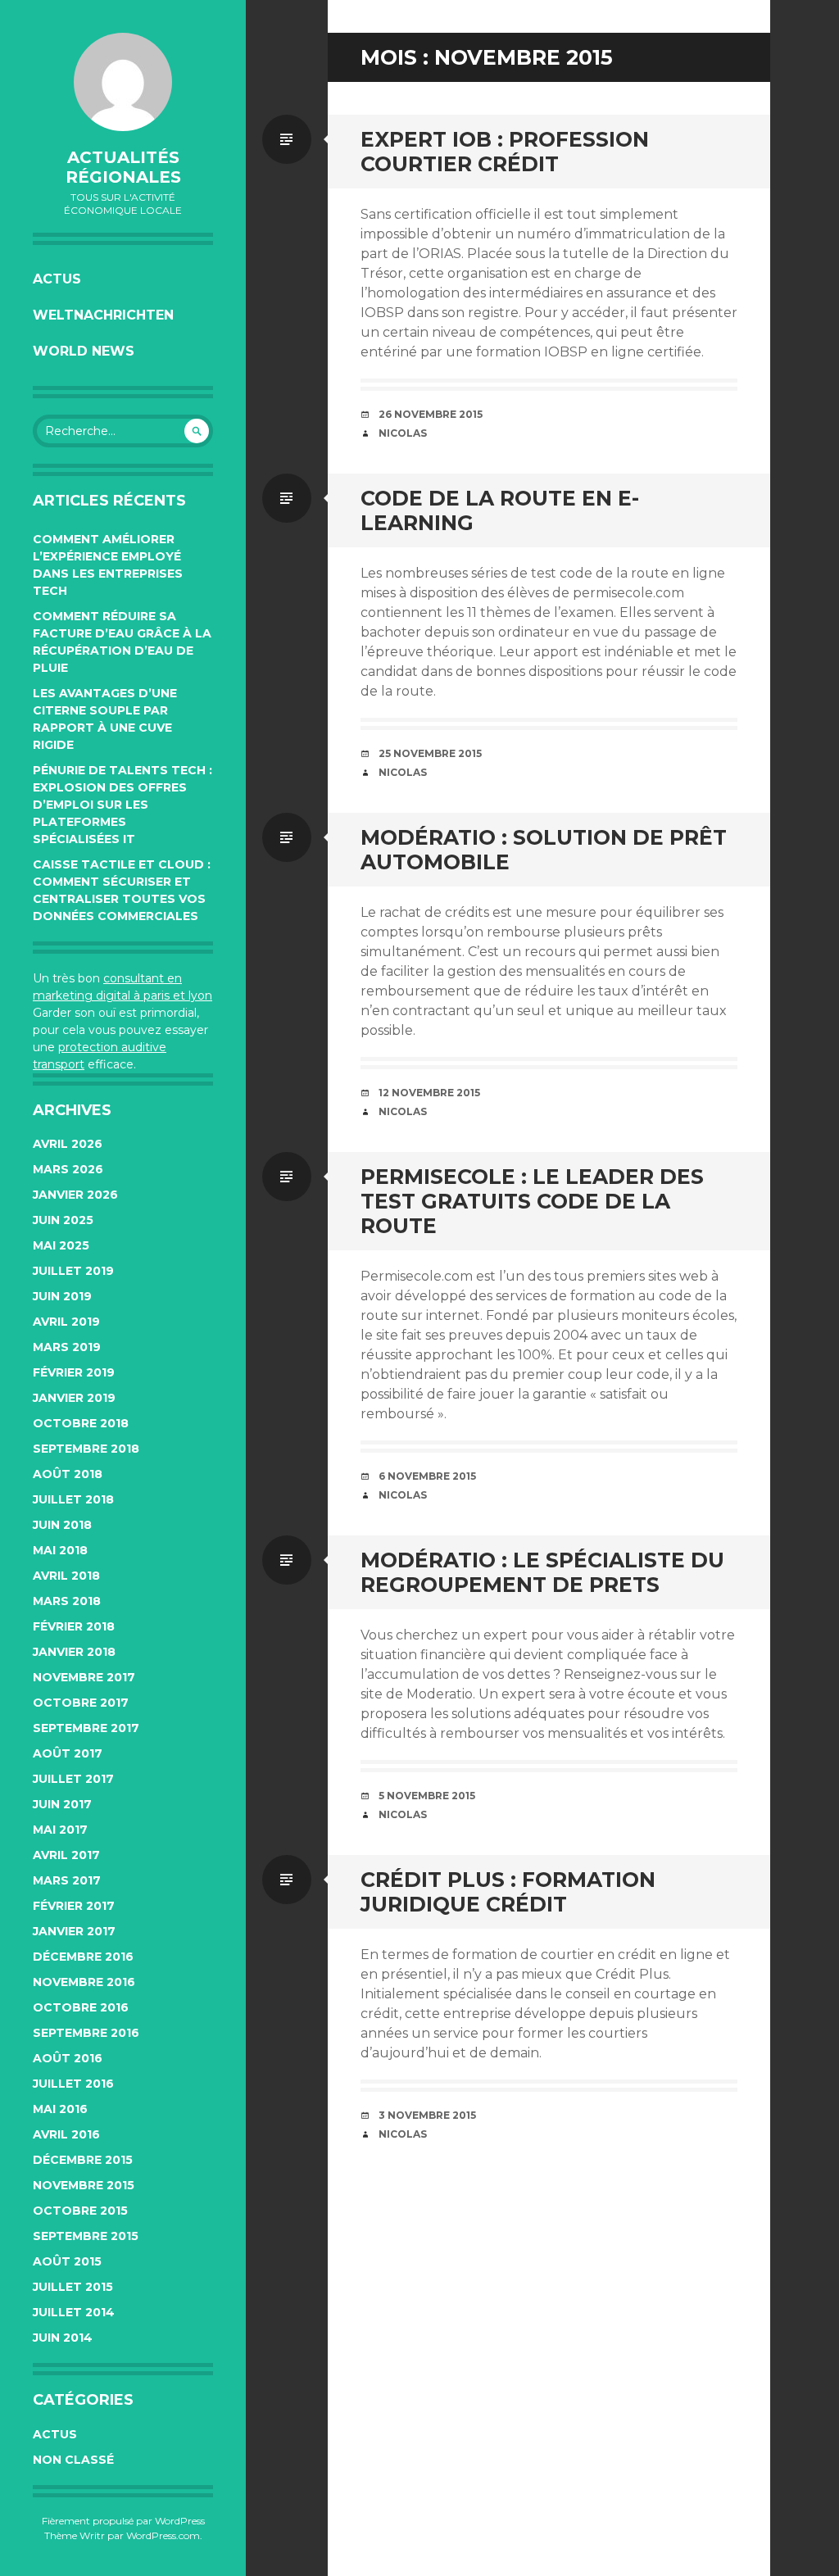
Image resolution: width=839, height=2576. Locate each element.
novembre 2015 (84, 2185)
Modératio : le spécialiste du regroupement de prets (542, 1572)
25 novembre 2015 (430, 753)
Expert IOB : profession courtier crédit (505, 152)
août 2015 (67, 2261)
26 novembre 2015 (431, 414)
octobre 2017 (81, 1703)
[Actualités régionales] (123, 82)
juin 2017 (62, 1804)
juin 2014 (63, 2338)
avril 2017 (66, 1855)
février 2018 (74, 1626)
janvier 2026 (75, 1195)
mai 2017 (60, 1830)
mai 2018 (60, 1550)
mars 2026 (68, 1169)
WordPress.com (163, 2535)
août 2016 (68, 2058)
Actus (57, 279)
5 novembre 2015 (427, 1796)
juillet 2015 (73, 2287)
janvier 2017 (74, 1931)
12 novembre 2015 (429, 1093)
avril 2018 (66, 1576)
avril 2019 (66, 1322)
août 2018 (68, 1474)
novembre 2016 (84, 1982)
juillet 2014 (74, 2312)
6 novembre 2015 (427, 1476)
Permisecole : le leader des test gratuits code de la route (532, 1201)
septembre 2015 (86, 2236)
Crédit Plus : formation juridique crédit (508, 1892)
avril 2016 (66, 2134)
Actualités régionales (123, 167)
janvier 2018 (74, 1652)
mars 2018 (67, 1601)
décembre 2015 (83, 2160)
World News (84, 351)
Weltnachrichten (103, 315)
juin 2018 (62, 1525)
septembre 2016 (86, 2033)
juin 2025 (63, 1220)
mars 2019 (67, 1347)
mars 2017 (67, 1880)
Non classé (73, 2460)
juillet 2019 (73, 1271)
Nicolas (403, 433)
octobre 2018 (81, 1423)
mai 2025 (61, 1245)
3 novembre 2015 (427, 2115)
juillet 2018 (73, 1499)
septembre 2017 (86, 1728)
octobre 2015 (80, 2211)
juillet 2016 (73, 2084)
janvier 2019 (74, 1398)
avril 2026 (68, 1144)
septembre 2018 (86, 1449)
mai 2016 (60, 2109)
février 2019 (74, 1372)
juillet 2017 (73, 1779)
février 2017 (74, 1906)
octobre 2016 (81, 2007)
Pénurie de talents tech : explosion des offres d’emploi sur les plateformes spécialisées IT (122, 805)
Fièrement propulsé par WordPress (123, 2521)
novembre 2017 (84, 1677)
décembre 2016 (83, 1957)
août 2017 (68, 1753)
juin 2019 (62, 1296)
